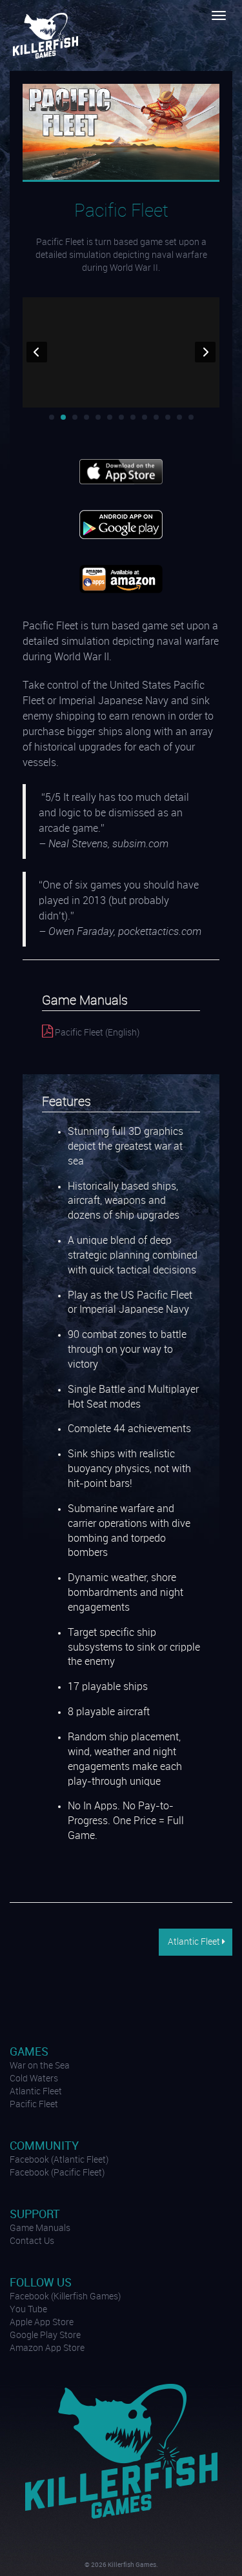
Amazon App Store (47, 2348)
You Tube (28, 2310)
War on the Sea (40, 2066)
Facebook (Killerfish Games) (65, 2297)
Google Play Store (45, 2335)
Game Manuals (40, 2228)
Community (44, 2146)
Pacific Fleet (34, 2105)
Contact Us (32, 2241)
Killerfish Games (47, 35)
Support (35, 2215)
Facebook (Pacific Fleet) (57, 2173)
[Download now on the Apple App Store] (121, 471)
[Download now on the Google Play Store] (121, 524)
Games (29, 2052)
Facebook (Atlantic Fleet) (59, 2160)
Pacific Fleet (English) (96, 1033)
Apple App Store (42, 2323)
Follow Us (41, 2283)
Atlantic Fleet (194, 1942)
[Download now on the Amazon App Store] (121, 579)
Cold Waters (34, 2079)
